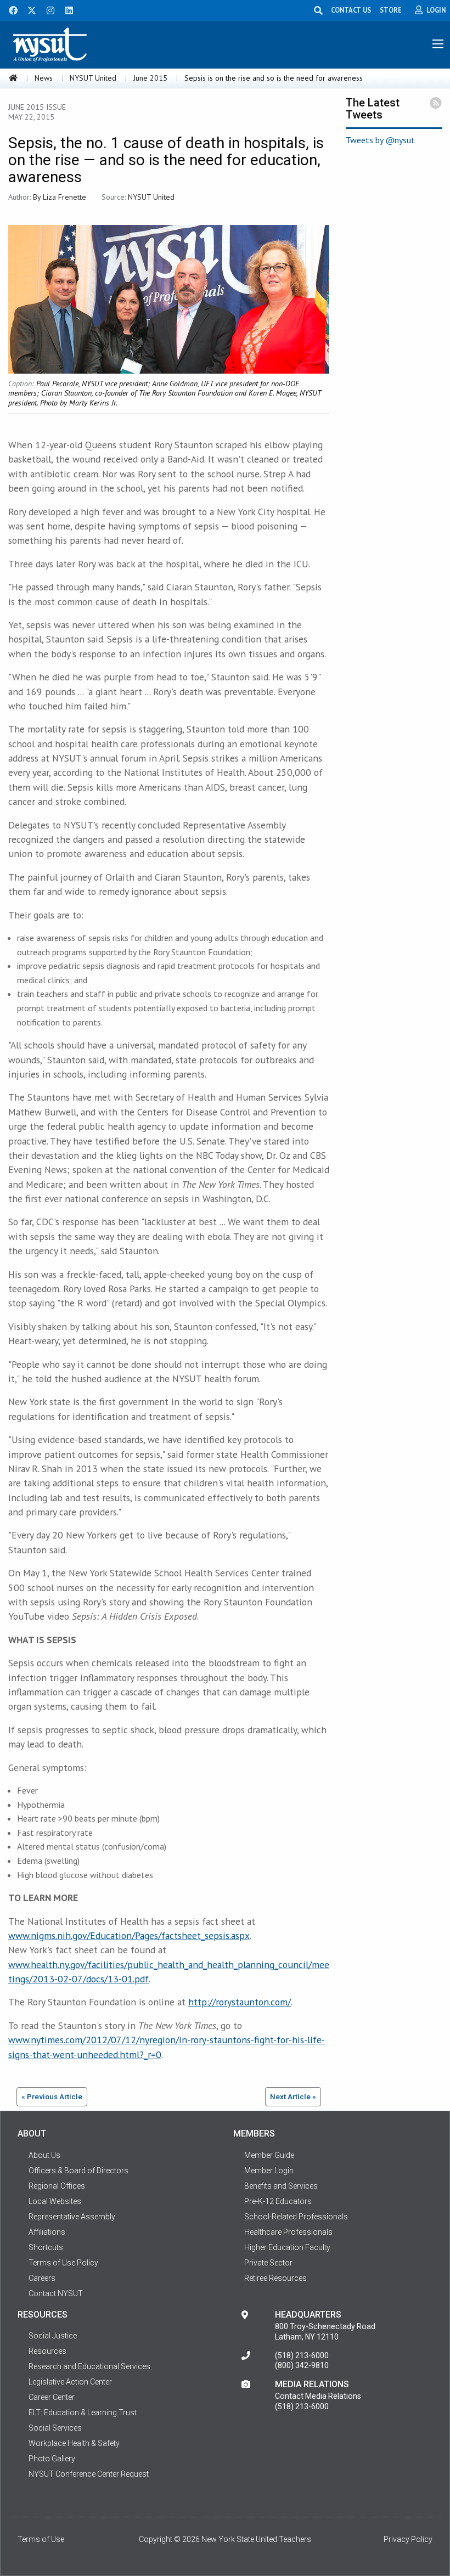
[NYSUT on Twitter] (28, 9)
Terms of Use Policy (63, 2263)
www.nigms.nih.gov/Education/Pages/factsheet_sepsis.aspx (129, 1935)
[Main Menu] (438, 44)
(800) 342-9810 (302, 2365)
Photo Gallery (52, 2459)
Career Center (52, 2397)
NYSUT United (93, 78)
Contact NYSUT (56, 2293)
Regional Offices (57, 2186)
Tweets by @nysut (380, 140)
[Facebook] (9, 9)
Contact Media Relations (318, 2396)
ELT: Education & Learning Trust (83, 2412)
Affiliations (47, 2232)
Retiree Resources (275, 2278)
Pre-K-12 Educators (278, 2201)
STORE (391, 10)
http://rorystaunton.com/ (240, 2002)
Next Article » (293, 2096)
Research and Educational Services (89, 2366)
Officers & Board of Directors (78, 2171)
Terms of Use (41, 2539)
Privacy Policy (408, 2539)
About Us (44, 2155)
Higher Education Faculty (287, 2247)
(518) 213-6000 (302, 2355)
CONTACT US (351, 10)
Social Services (55, 2428)
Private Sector (268, 2263)
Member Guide (269, 2155)
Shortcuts (46, 2247)
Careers (42, 2278)
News (44, 78)
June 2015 (150, 78)
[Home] (13, 78)
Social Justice (53, 2336)
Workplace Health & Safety (74, 2443)
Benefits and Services (281, 2186)
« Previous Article (52, 2096)
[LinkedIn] (66, 9)
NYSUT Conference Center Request (89, 2474)
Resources (47, 2351)
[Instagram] (47, 9)
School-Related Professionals (296, 2217)
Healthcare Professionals (288, 2232)
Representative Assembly (72, 2217)
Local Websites (55, 2201)
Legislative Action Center (70, 2382)
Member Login (269, 2171)
